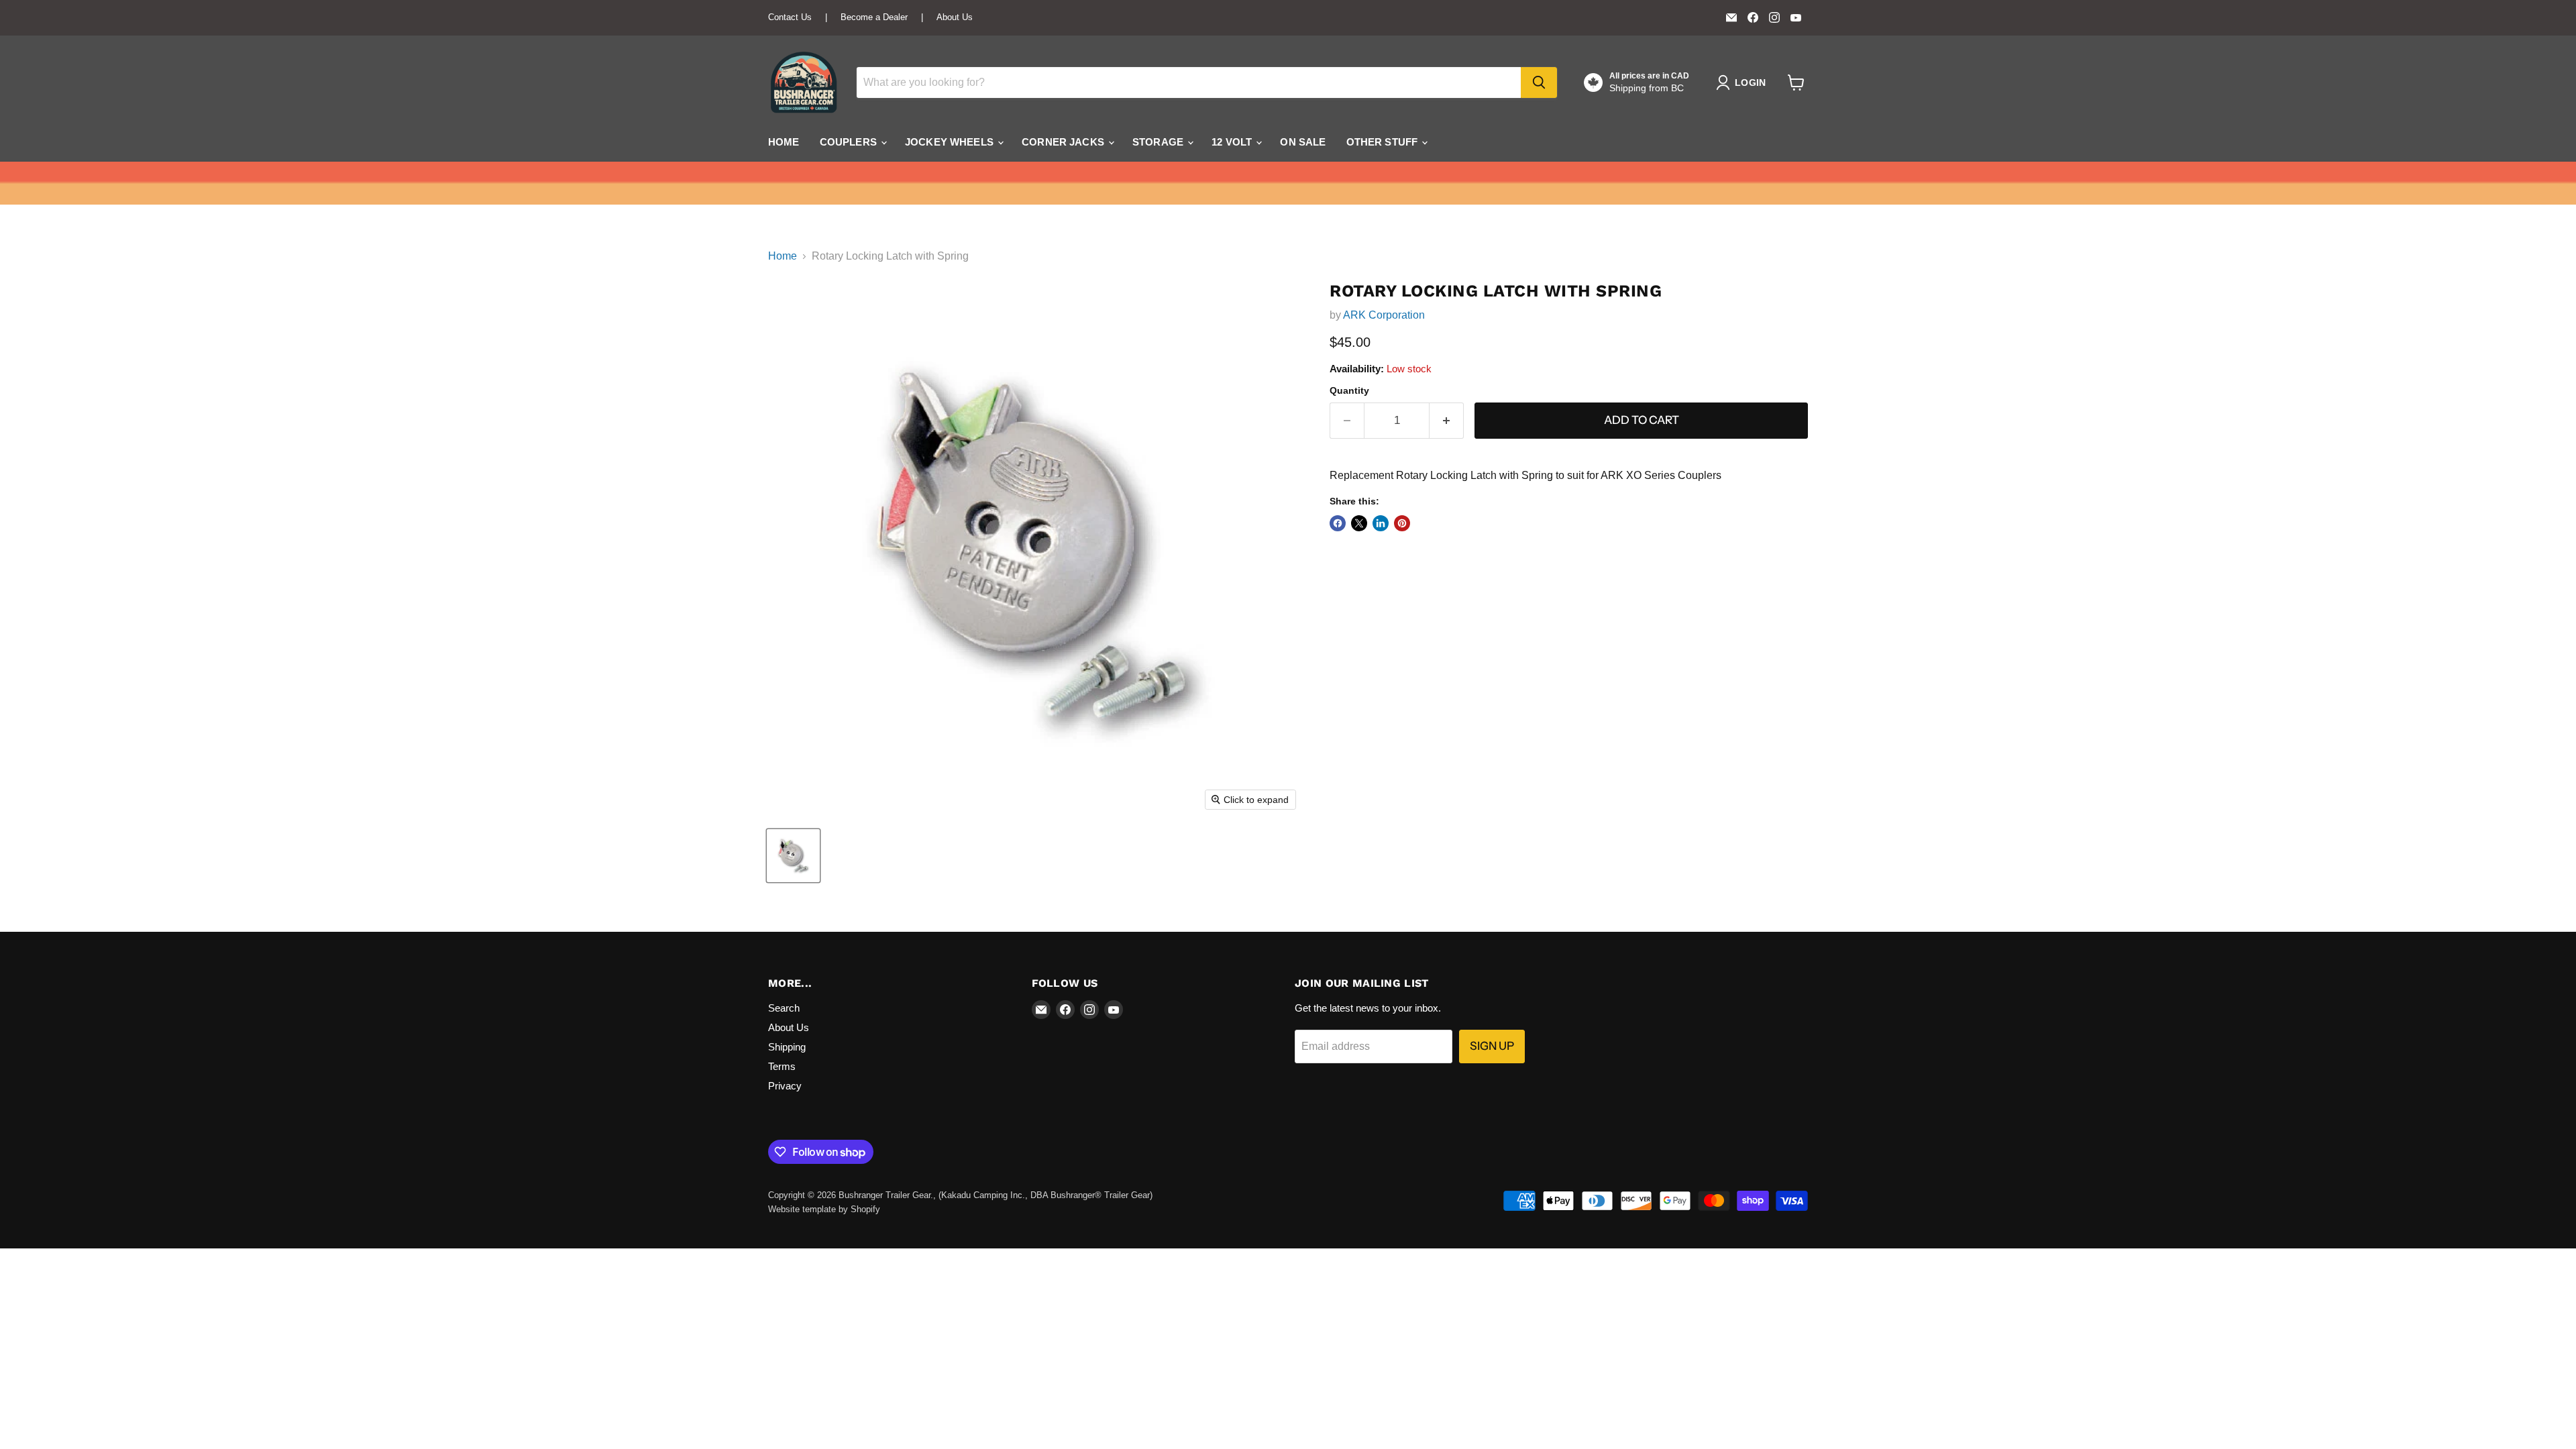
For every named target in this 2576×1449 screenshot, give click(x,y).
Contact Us (790, 17)
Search (784, 1008)
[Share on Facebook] (1338, 523)
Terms (782, 1066)
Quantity (1349, 390)
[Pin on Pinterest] (1402, 523)
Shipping (787, 1047)
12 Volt (1233, 142)
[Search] (1539, 83)
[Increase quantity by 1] (1447, 421)
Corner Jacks (1064, 142)
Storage (1159, 142)
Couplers (850, 142)
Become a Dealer (874, 17)
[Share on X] (1359, 523)
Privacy (785, 1086)
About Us (955, 17)
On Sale (1303, 142)
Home (784, 142)
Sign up (1492, 1046)
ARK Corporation (1384, 315)
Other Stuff (1384, 142)
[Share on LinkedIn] (1381, 523)
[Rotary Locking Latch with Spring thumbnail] (793, 856)
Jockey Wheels (951, 142)
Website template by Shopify (824, 1209)
